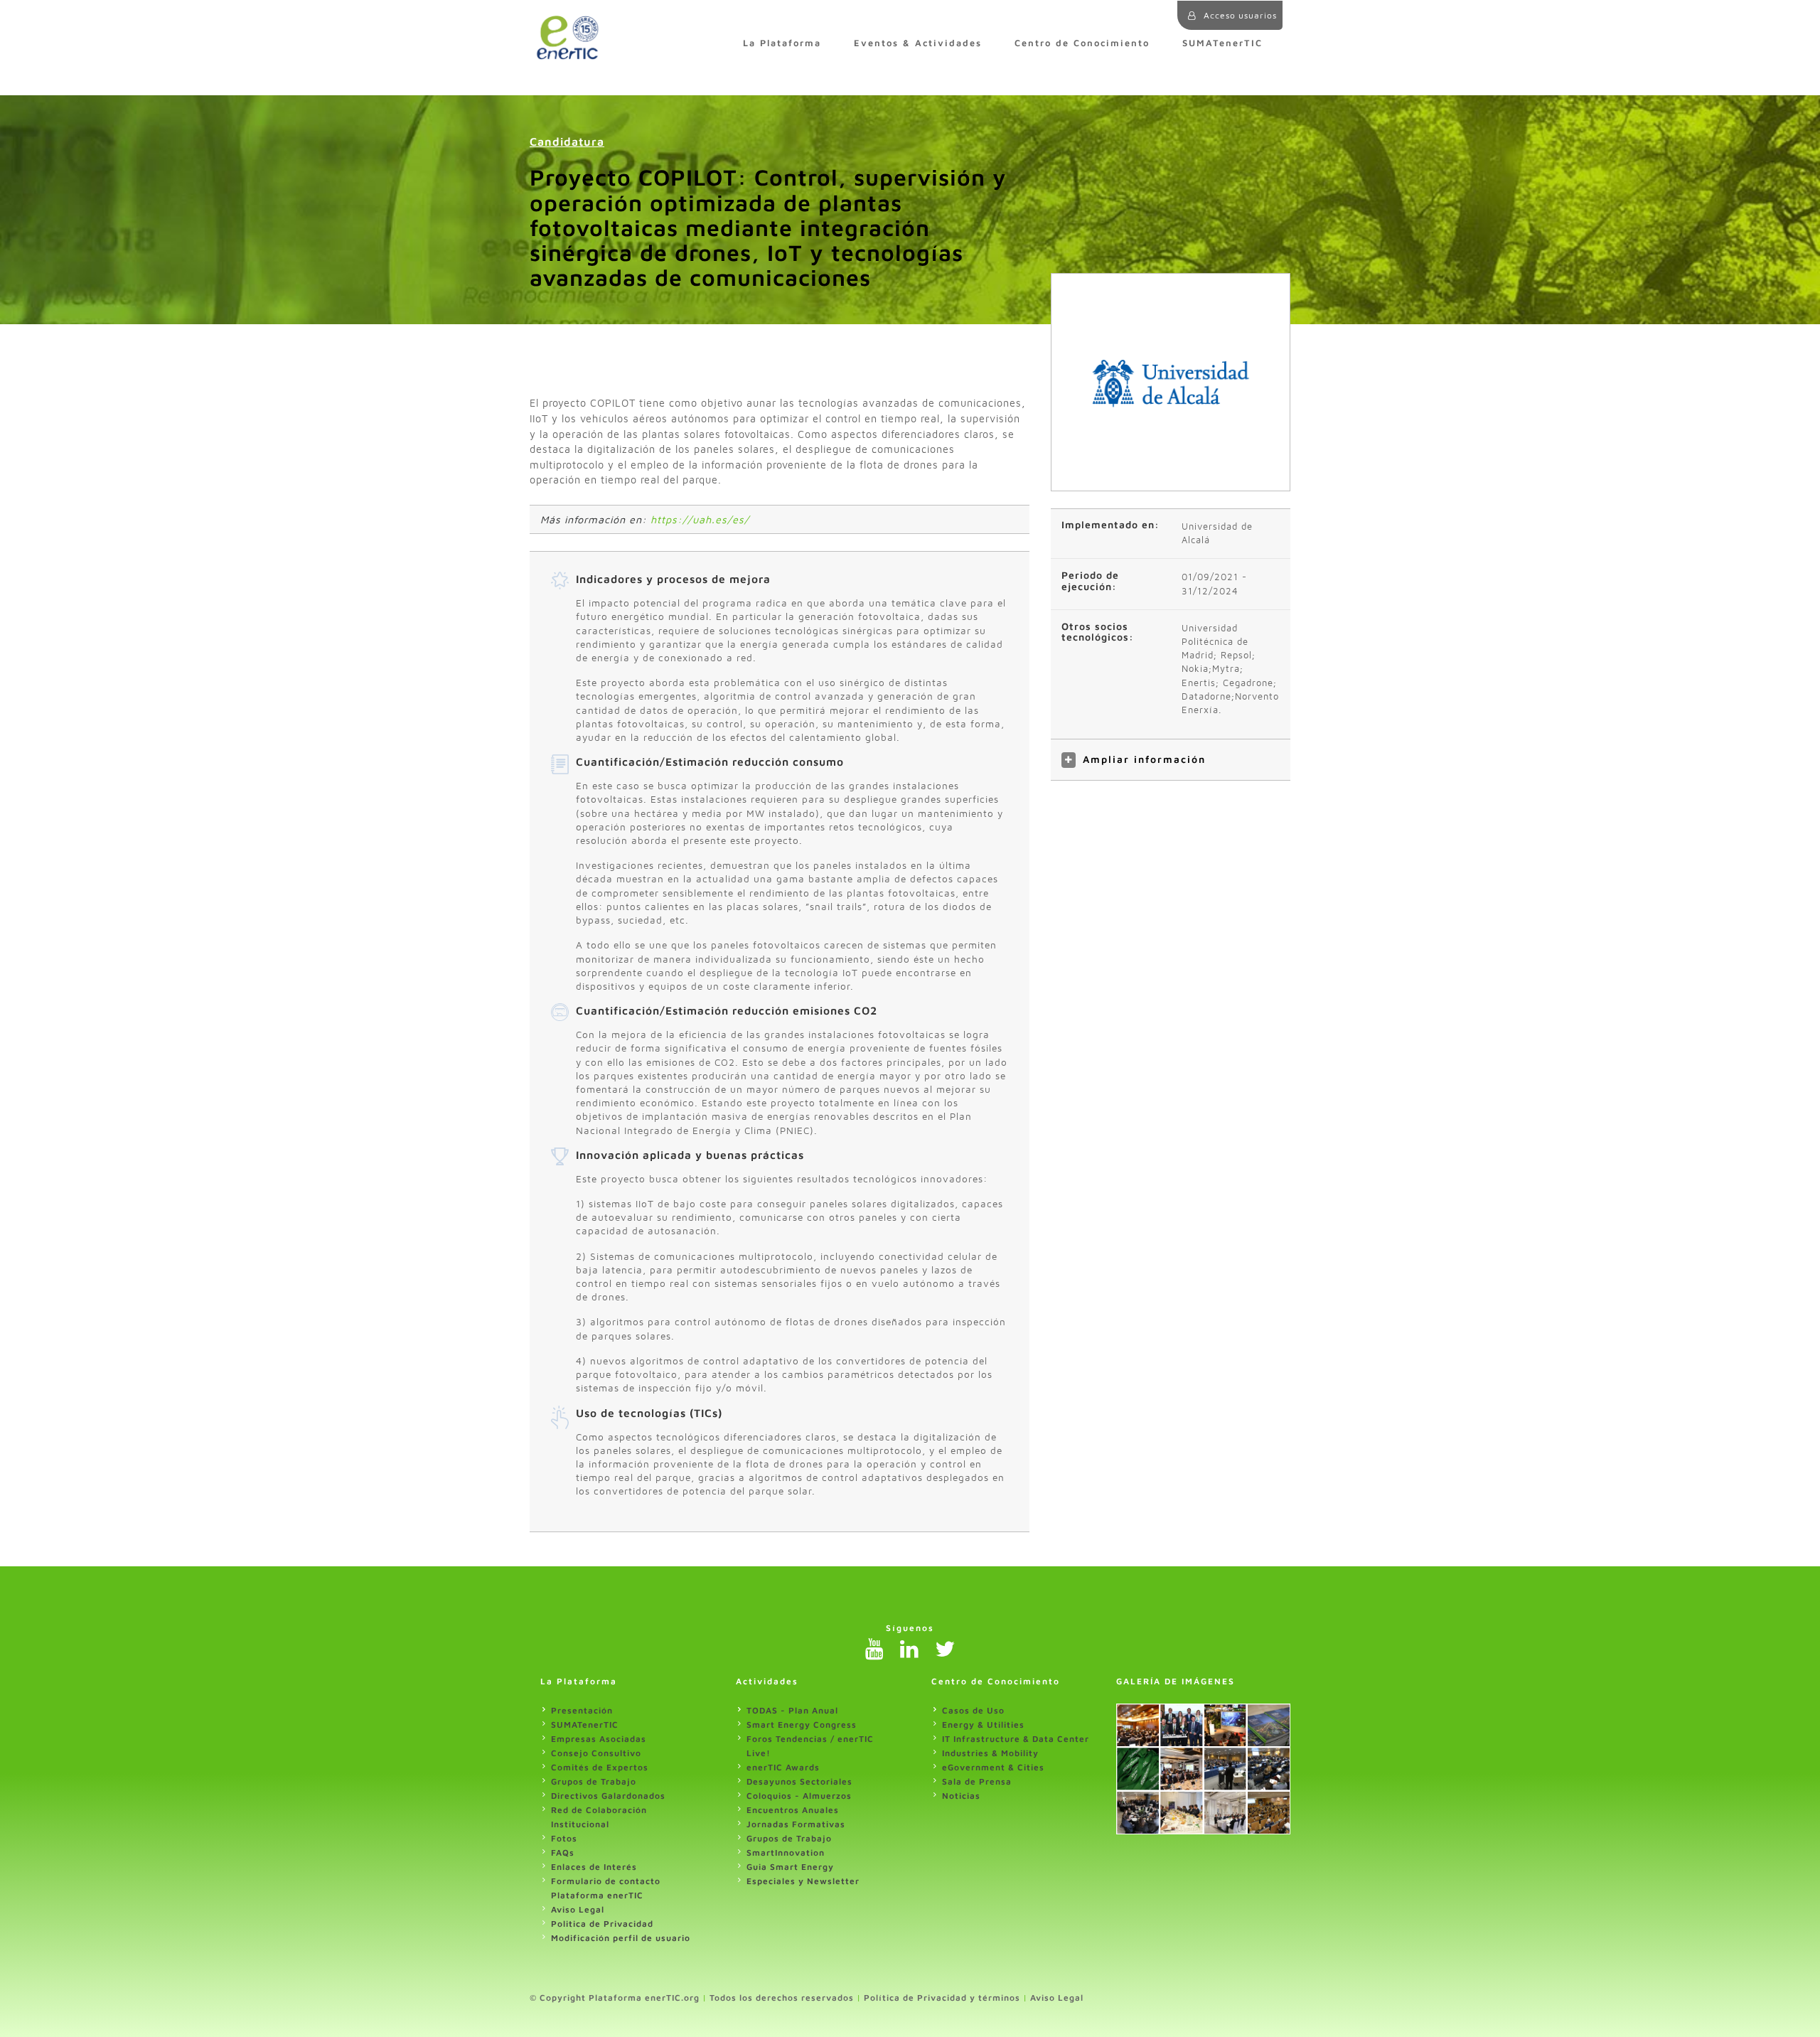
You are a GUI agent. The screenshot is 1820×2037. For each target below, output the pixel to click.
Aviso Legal (578, 1909)
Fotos (564, 1838)
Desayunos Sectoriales (799, 1781)
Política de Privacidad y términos (942, 1998)
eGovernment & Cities (993, 1767)
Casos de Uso (973, 1710)
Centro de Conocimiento (1082, 43)
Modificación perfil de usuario (621, 1938)
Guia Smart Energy (790, 1867)
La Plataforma (782, 43)
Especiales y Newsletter (803, 1881)
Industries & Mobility (990, 1753)
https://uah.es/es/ (700, 519)
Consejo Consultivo (596, 1753)
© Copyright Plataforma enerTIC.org (615, 1998)
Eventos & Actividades (918, 43)
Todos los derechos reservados (782, 1998)
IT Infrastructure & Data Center (1016, 1739)
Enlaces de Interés (594, 1867)
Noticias (961, 1796)
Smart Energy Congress (802, 1725)
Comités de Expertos (600, 1767)
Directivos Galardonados (608, 1796)
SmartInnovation (786, 1852)
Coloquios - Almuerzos (799, 1796)
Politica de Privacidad (602, 1924)
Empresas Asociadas (599, 1739)
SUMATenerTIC (1222, 43)
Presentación (582, 1710)
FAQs (563, 1852)
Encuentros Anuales (793, 1810)
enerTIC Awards (783, 1767)
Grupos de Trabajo (594, 1781)
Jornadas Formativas (796, 1824)
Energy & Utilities (983, 1725)
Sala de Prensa (977, 1781)
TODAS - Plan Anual (792, 1710)
